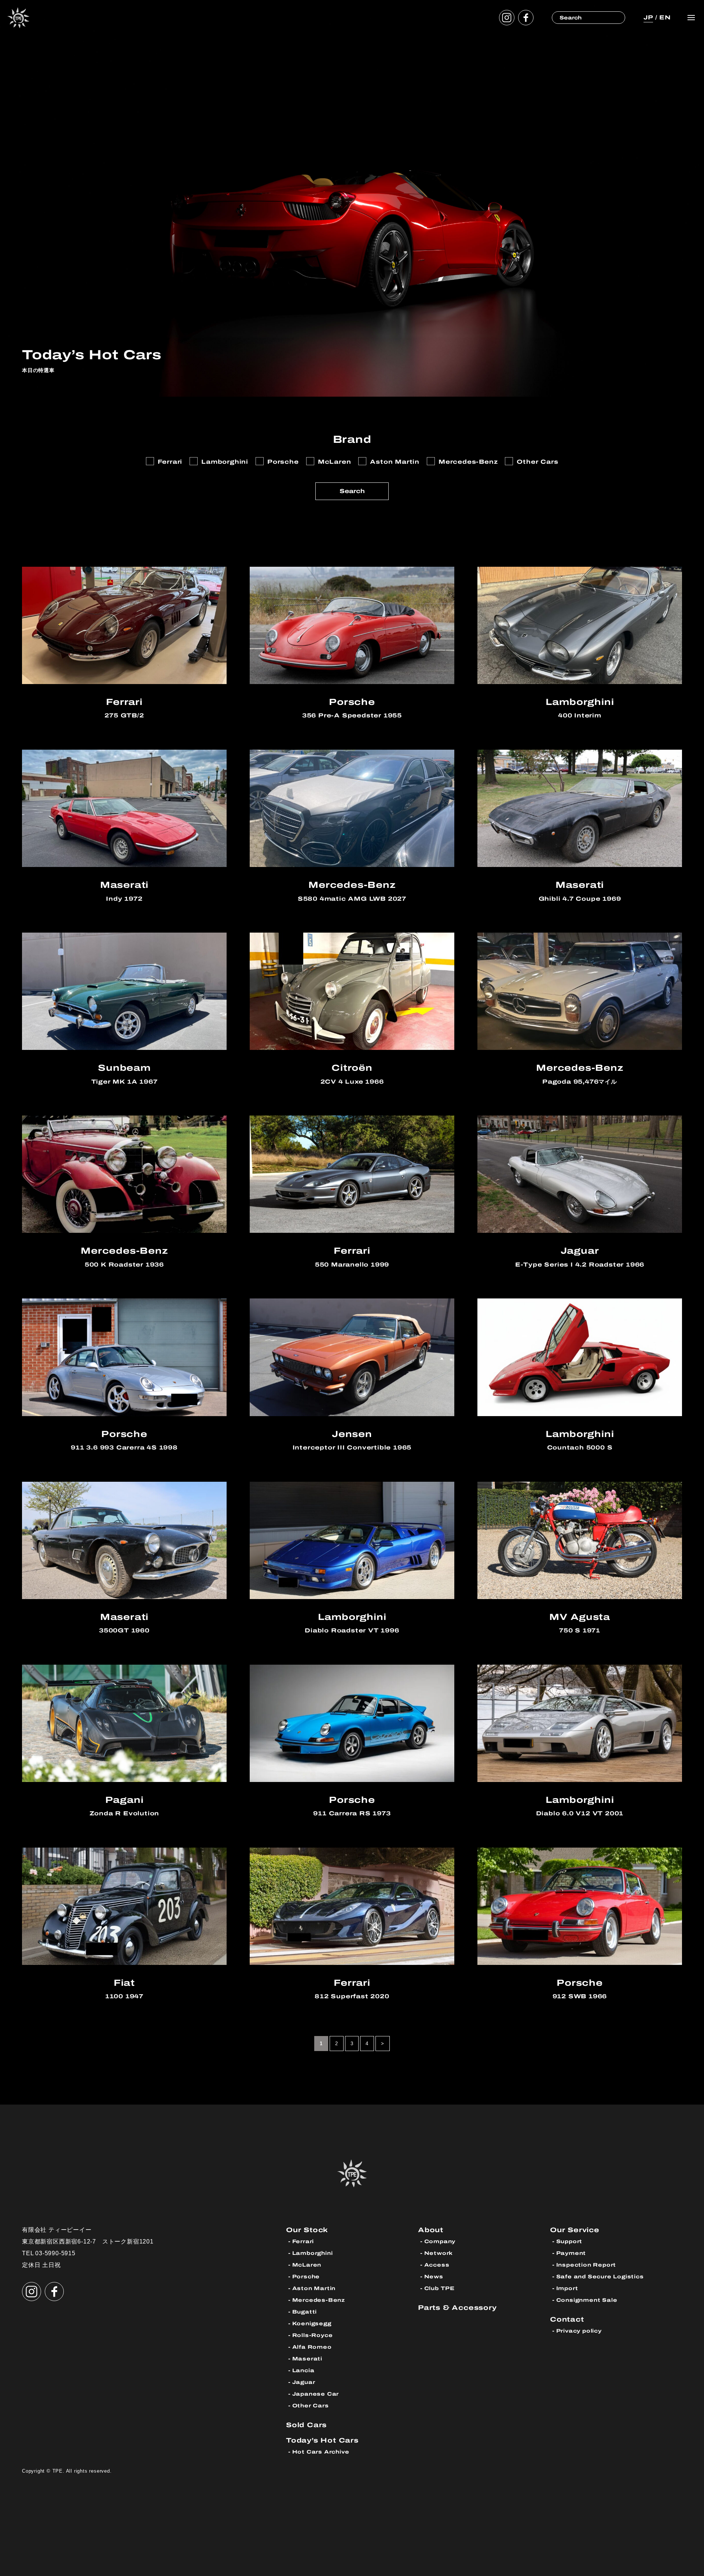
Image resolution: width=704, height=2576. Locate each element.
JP (648, 17)
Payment (571, 2253)
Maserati (307, 2359)
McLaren (307, 2265)
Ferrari (303, 2241)
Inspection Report (586, 2265)
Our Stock (307, 2230)
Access (437, 2265)
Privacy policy (579, 2331)
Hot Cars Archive (321, 2452)
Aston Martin (314, 2288)
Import (567, 2288)
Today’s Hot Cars (322, 2440)
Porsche (306, 2277)
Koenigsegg (312, 2324)
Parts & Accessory (457, 2307)
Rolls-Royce (313, 2335)
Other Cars (311, 2406)
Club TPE (439, 2288)
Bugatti (305, 2312)
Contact (567, 2319)
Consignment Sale (587, 2300)
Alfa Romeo (312, 2347)
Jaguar (304, 2382)
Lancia (303, 2371)
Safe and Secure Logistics (600, 2277)
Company (440, 2241)
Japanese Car (316, 2394)
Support (569, 2241)
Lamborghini (313, 2253)
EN (665, 17)
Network (439, 2253)
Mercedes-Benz (319, 2300)
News (434, 2277)
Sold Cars (306, 2425)
